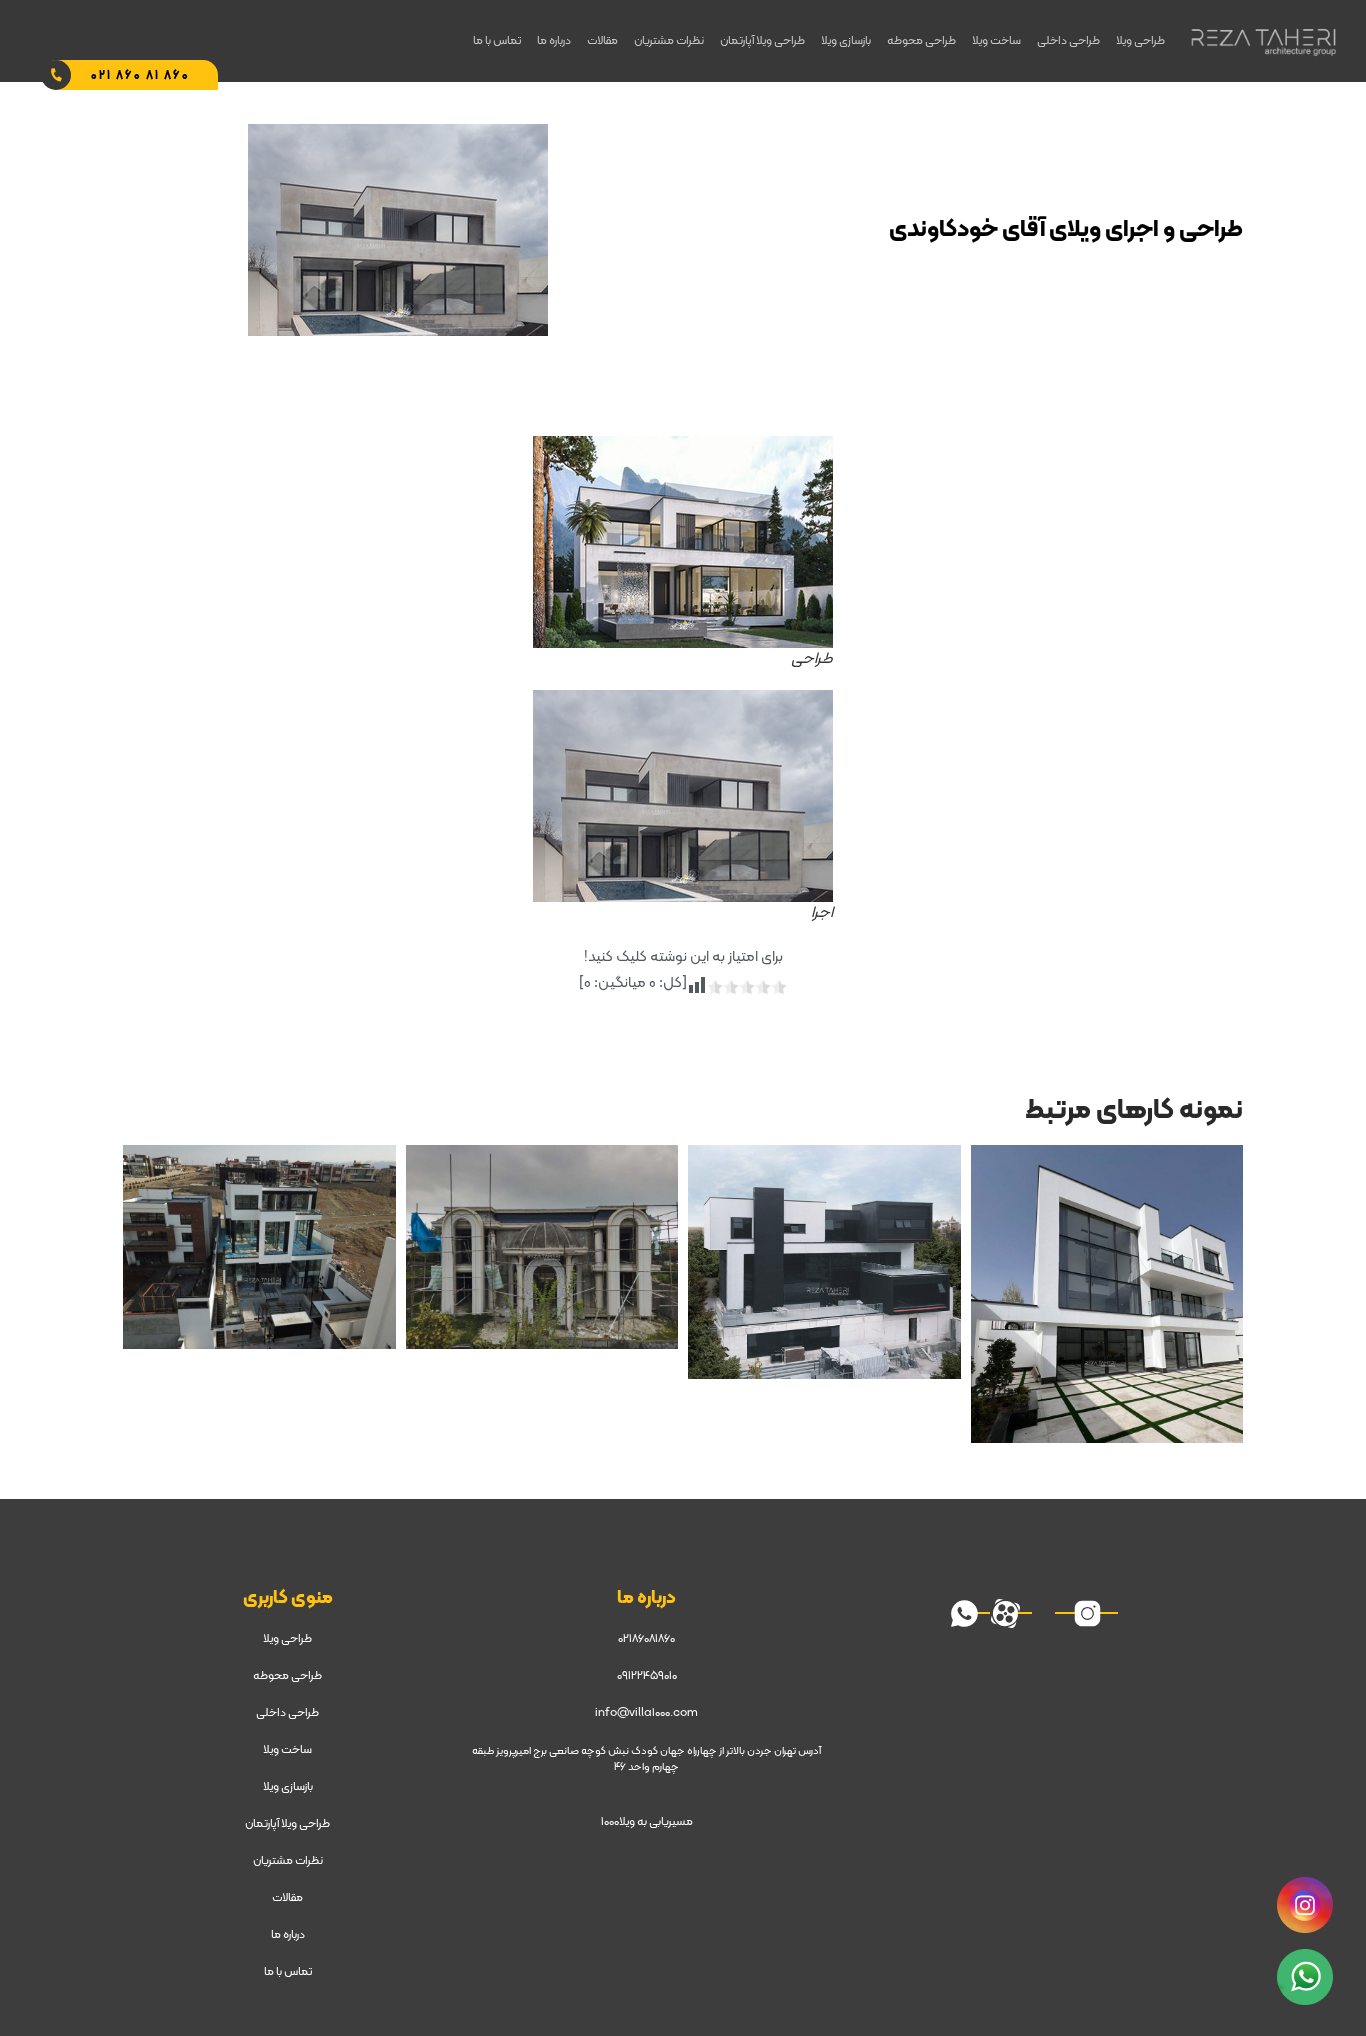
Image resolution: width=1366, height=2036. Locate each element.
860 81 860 (140, 76)
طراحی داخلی (1068, 41)
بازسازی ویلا (846, 41)
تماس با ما (497, 41)
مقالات (602, 41)
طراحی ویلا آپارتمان (762, 41)
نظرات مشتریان (669, 41)
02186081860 (646, 1639)
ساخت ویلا (996, 41)
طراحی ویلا (1140, 41)
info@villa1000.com (646, 1713)
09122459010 (647, 1676)
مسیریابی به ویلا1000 (647, 1822)
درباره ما (554, 41)
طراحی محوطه (921, 41)
